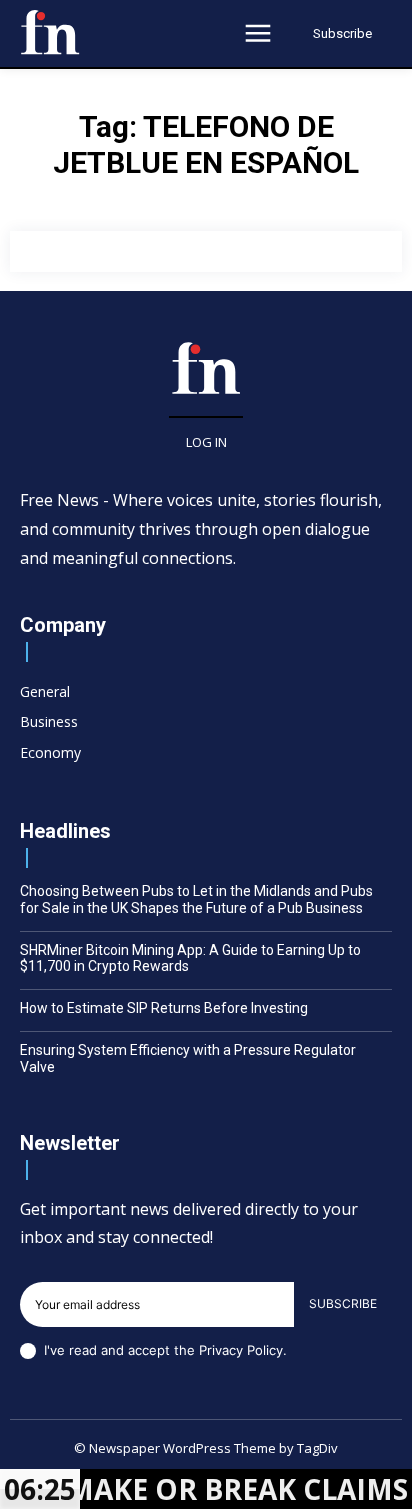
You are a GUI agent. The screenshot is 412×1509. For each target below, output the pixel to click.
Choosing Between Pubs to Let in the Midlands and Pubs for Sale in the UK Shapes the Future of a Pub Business (196, 899)
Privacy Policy (241, 1350)
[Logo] (50, 32)
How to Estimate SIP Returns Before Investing (164, 1008)
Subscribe (343, 1303)
